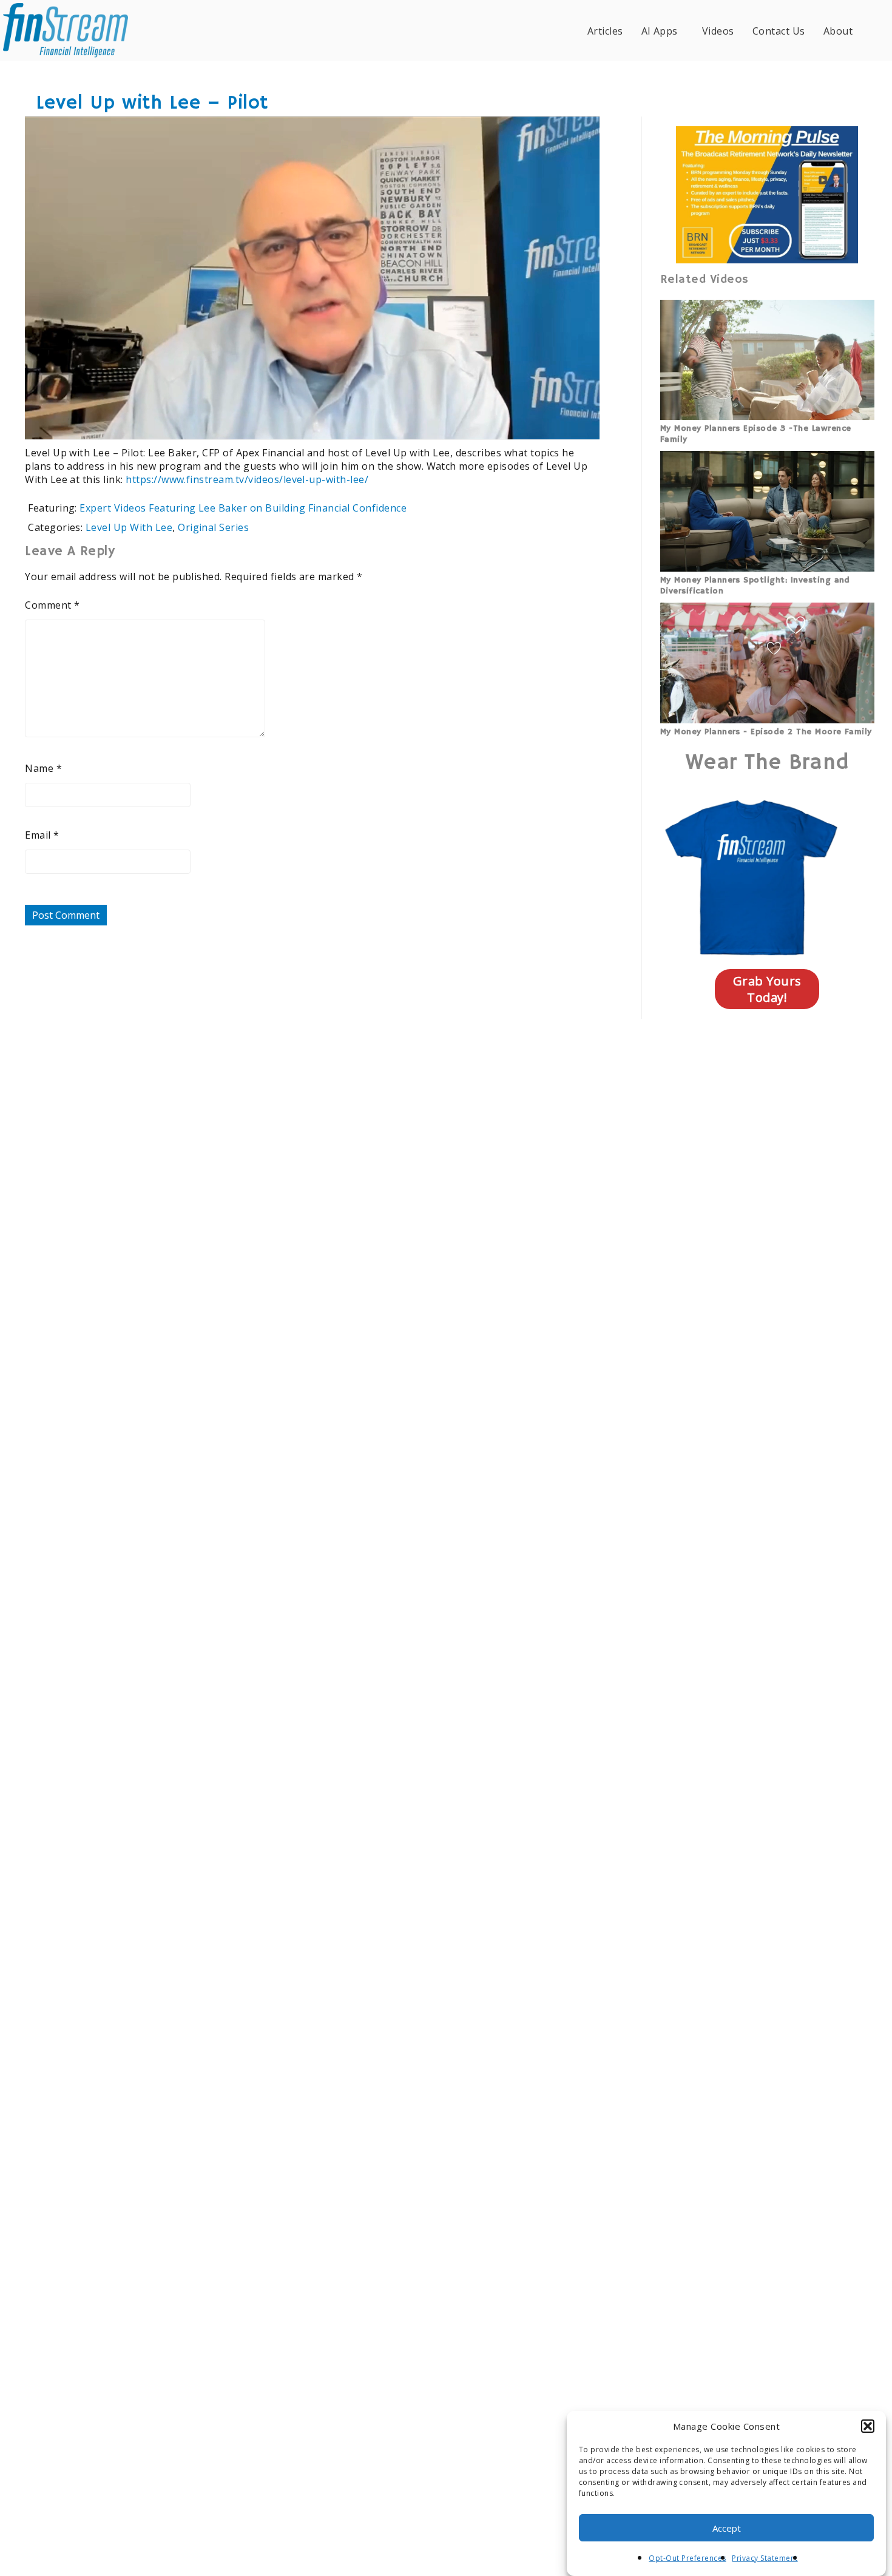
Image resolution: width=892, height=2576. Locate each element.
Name (43, 768)
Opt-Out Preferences (687, 2558)
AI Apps (660, 31)
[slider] (277, 422)
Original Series (213, 527)
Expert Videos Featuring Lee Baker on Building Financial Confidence (243, 508)
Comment (52, 605)
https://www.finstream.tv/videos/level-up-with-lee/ (247, 479)
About (838, 31)
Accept (727, 2528)
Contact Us (779, 31)
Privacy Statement (765, 2558)
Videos (718, 31)
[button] (868, 2426)
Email (42, 835)
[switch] (511, 422)
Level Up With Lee (129, 527)
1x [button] (582, 421)
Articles (605, 31)
